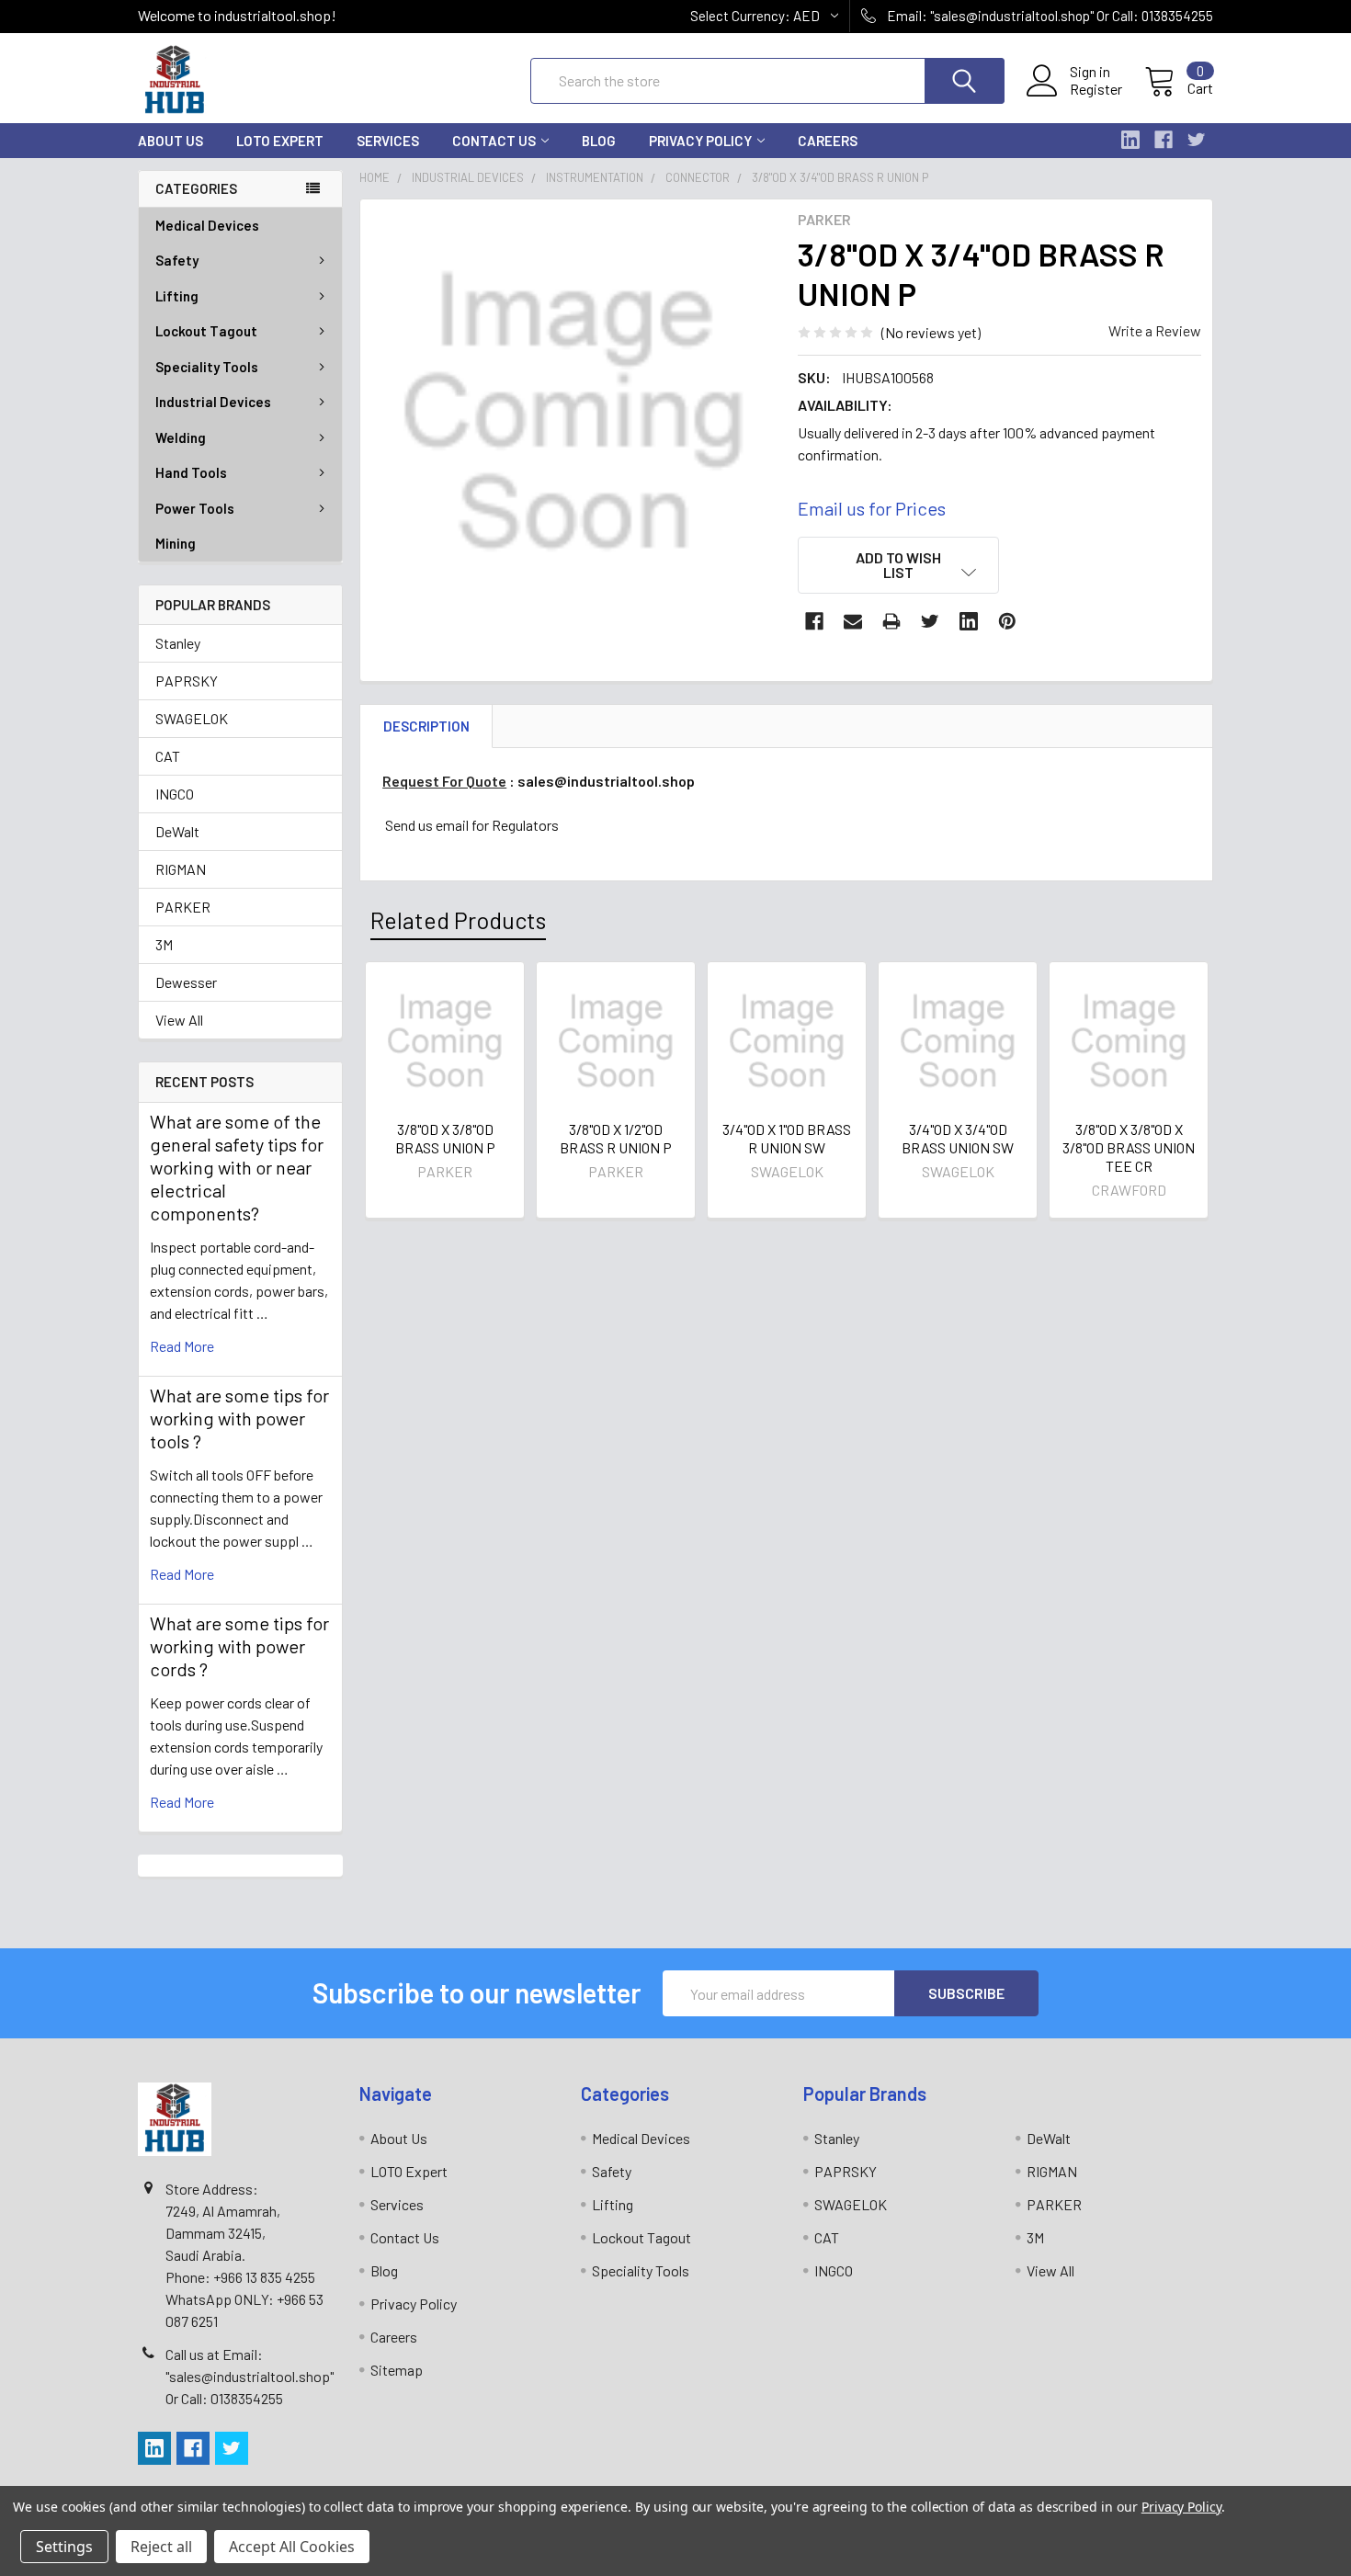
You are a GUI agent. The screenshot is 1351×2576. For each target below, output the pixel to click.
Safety (177, 260)
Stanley (178, 643)
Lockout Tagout (206, 331)
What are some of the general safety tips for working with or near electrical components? (237, 1167)
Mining (176, 543)
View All (179, 1020)
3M (164, 944)
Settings (64, 2547)
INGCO (175, 794)
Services (388, 141)
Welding (181, 437)
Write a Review (1155, 330)
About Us (170, 141)
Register (1096, 89)
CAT (168, 756)
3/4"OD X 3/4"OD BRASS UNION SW (958, 1138)
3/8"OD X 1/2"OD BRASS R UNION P (616, 1138)
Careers (828, 141)
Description (426, 726)
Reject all (161, 2547)
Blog (599, 141)
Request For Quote (444, 781)
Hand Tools (191, 472)
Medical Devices (207, 225)
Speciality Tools (207, 367)
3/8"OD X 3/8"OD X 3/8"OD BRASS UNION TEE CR (1129, 1147)
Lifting (177, 296)
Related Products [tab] (458, 920)
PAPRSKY (187, 681)
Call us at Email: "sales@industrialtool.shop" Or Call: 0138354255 (250, 2376)
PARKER (183, 907)
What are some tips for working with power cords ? (239, 1646)
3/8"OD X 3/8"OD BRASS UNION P (445, 1138)
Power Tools (195, 508)
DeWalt (177, 831)
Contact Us (494, 141)
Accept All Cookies (292, 2547)
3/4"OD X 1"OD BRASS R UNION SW (787, 1138)
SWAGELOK (192, 718)
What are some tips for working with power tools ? (239, 1418)
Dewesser (186, 982)
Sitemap (397, 2370)
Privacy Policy (700, 141)
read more (182, 1346)
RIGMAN (181, 869)
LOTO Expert (280, 141)
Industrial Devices (213, 402)
